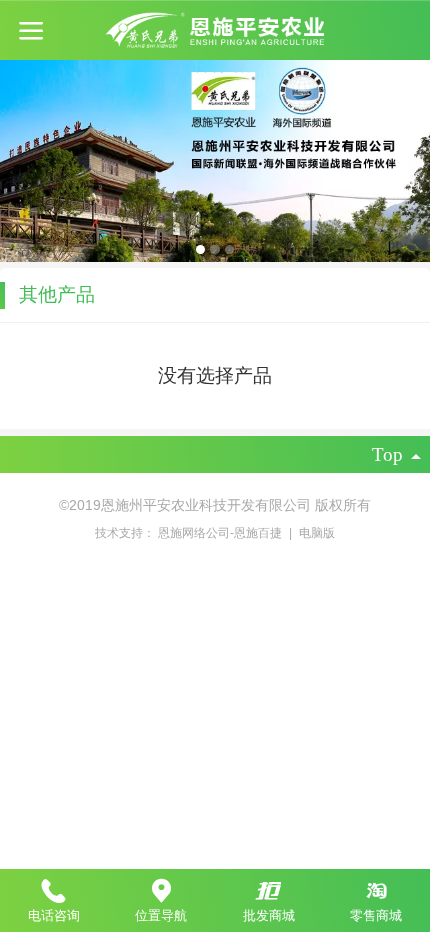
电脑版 (317, 533)
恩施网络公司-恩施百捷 (221, 533)
